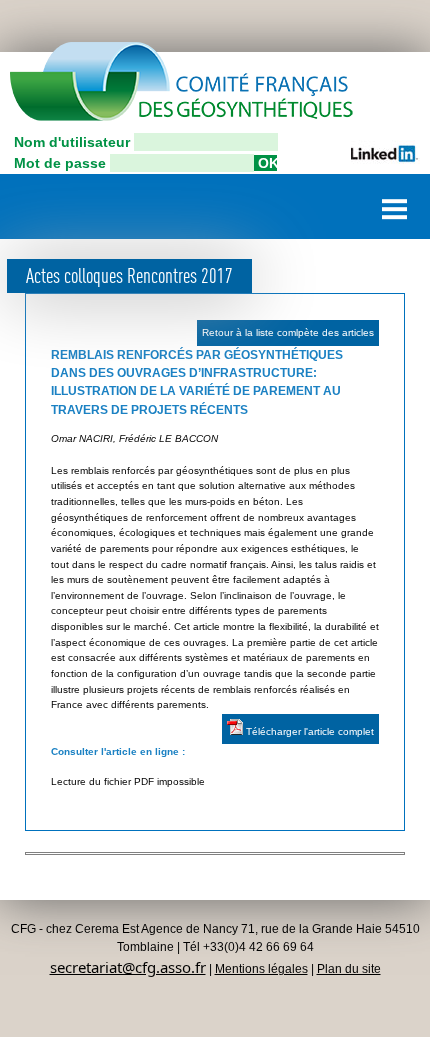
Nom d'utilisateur (72, 142)
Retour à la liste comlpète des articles (288, 332)
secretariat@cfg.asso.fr (128, 967)
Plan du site (349, 969)
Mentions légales (261, 969)
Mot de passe (60, 163)
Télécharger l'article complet (308, 731)
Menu (395, 201)
